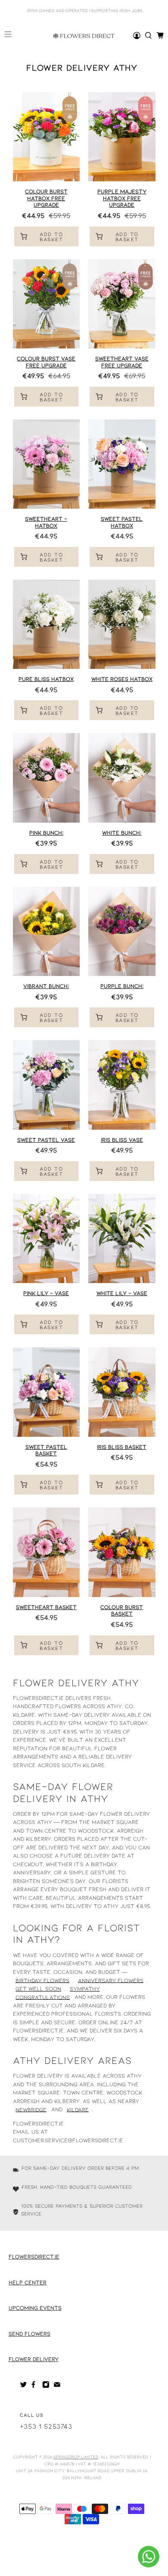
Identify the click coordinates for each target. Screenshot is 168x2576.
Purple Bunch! (122, 986)
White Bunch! (122, 833)
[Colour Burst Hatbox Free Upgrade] (47, 137)
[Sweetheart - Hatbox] (47, 464)
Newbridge (31, 2109)
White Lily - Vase (122, 1293)
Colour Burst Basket (122, 1610)
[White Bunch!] (122, 778)
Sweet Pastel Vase (46, 1140)
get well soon (38, 1989)
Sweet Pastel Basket (46, 1450)
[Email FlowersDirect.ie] (57, 2386)
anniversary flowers (111, 1980)
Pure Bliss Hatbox (46, 679)
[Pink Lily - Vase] (47, 1238)
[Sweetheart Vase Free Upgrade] (122, 304)
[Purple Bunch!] (122, 931)
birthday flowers (42, 1980)
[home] (148, 36)
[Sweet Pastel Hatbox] (122, 464)
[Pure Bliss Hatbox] (47, 624)
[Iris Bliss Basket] (122, 1392)
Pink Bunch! (46, 833)
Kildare (78, 2109)
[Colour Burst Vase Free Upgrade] (47, 304)
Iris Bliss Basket (122, 1447)
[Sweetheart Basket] (47, 1552)
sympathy (85, 1989)
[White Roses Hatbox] (122, 624)
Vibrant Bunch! (46, 986)
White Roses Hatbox (122, 679)
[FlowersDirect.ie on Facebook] (35, 2386)
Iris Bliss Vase (122, 1140)
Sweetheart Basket (46, 1607)
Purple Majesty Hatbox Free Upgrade (122, 198)
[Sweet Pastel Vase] (47, 1085)
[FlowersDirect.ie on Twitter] (23, 2386)
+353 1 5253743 (46, 2426)
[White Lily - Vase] (122, 1238)
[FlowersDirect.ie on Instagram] (46, 2386)
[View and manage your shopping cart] (160, 36)
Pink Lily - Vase (46, 1293)
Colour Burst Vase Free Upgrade (46, 362)
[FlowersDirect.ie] (84, 36)
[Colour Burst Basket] (122, 1552)
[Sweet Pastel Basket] (47, 1392)
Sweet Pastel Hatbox (122, 522)
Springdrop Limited (76, 2457)
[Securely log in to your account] (137, 36)
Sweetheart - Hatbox (46, 522)
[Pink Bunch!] (47, 778)
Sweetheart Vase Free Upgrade (122, 362)
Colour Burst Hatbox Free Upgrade (46, 198)
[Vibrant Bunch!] (47, 931)
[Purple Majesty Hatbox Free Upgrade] (122, 137)
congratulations (43, 1997)
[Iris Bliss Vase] (122, 1085)
